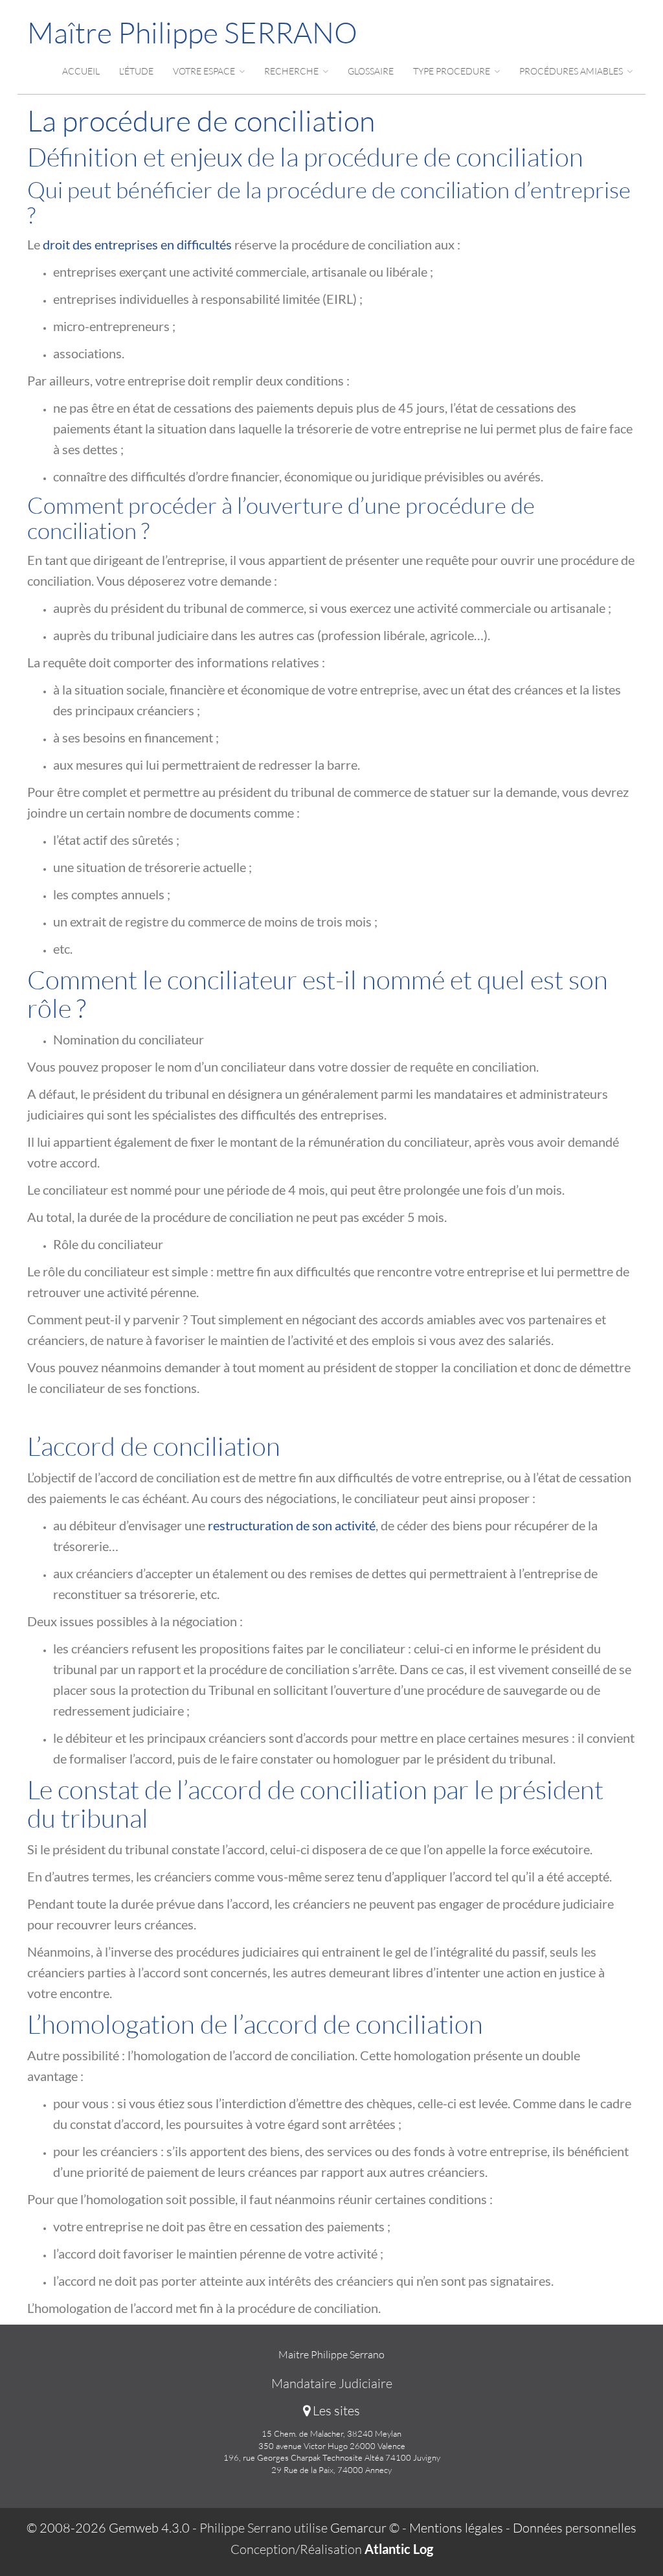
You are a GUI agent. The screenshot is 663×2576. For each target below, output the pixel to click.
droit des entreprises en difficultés (137, 244)
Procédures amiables (572, 71)
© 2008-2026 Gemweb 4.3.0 (108, 2528)
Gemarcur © (365, 2528)
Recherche (292, 71)
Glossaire (371, 71)
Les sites (335, 2410)
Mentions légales (456, 2528)
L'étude (136, 71)
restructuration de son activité (292, 1525)
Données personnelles (575, 2528)
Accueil (81, 71)
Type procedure (453, 71)
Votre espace (205, 71)
